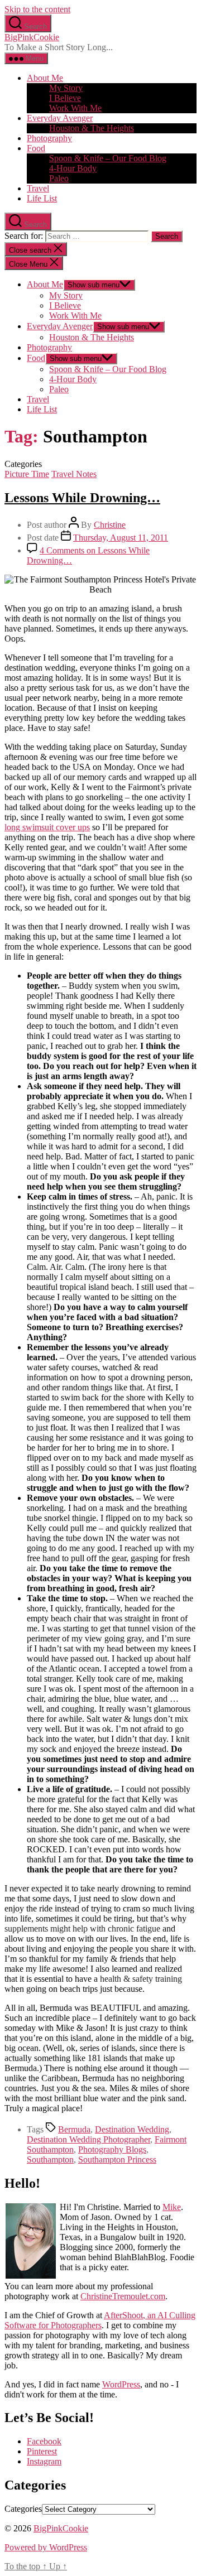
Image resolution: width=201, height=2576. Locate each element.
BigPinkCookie (32, 37)
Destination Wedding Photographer (88, 2139)
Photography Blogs (112, 2149)
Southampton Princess (117, 2159)
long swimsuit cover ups (47, 827)
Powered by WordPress (46, 2547)
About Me (45, 78)
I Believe (65, 98)
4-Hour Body (73, 168)
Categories (23, 2509)
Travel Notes (74, 474)
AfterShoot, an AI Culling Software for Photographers (100, 2320)
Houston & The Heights (92, 128)
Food (36, 148)
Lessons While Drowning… (82, 498)
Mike (172, 2207)
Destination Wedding (132, 2129)
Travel (38, 188)
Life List (42, 198)
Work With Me (75, 108)
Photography (49, 138)
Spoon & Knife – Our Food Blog (108, 158)
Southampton (50, 2159)
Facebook (44, 2441)
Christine (110, 525)
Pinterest (42, 2451)
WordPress (121, 2384)
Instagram (44, 2461)
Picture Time (27, 474)
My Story (66, 88)
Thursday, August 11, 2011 (121, 538)
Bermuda (74, 2129)
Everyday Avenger (60, 118)
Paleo (59, 178)
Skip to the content (37, 9)
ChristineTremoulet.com (123, 2296)
